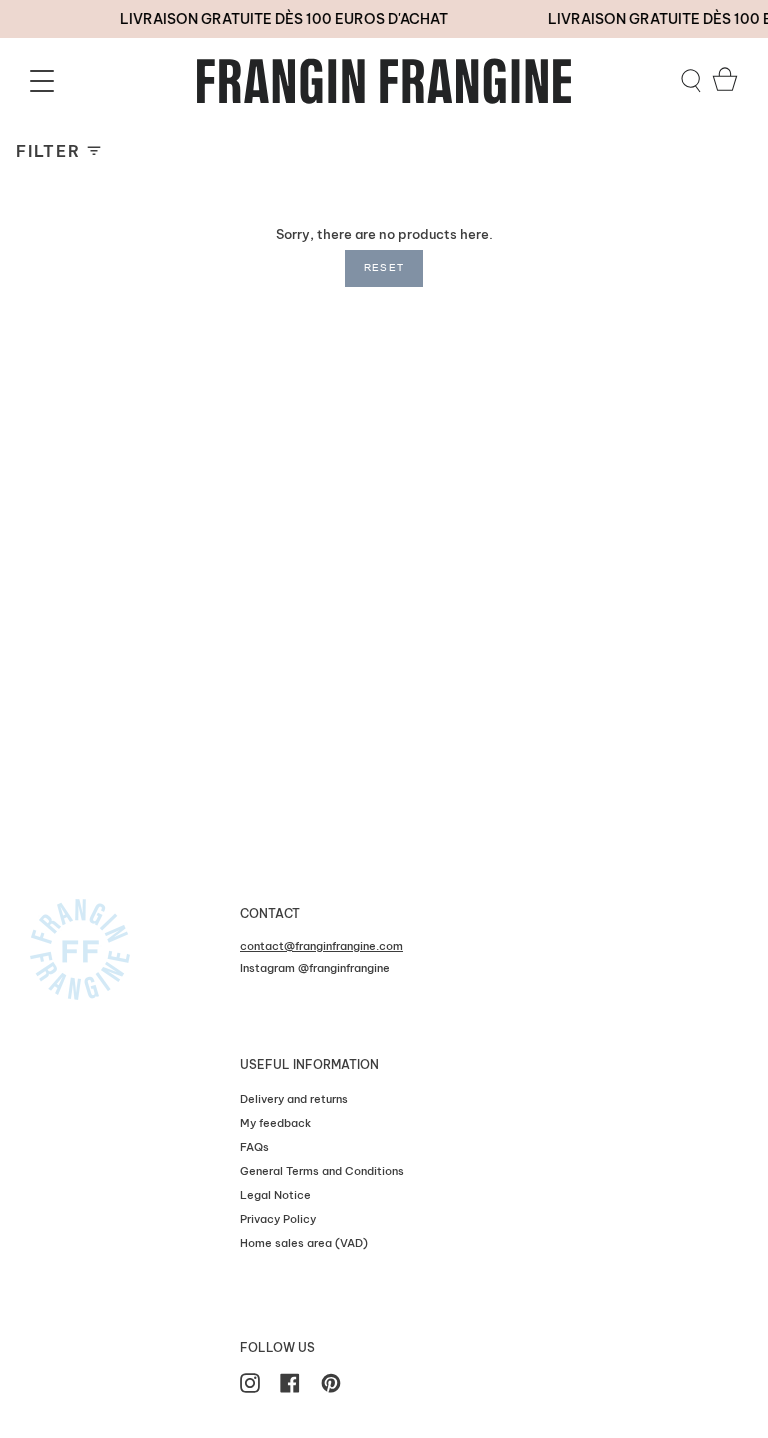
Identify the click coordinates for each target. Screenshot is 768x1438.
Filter (48, 151)
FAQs (254, 1147)
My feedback (275, 1123)
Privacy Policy (278, 1219)
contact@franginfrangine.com (321, 946)
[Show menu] (45, 81)
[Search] (691, 81)
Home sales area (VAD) (304, 1243)
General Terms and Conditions (322, 1171)
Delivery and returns (294, 1099)
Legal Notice (275, 1195)
